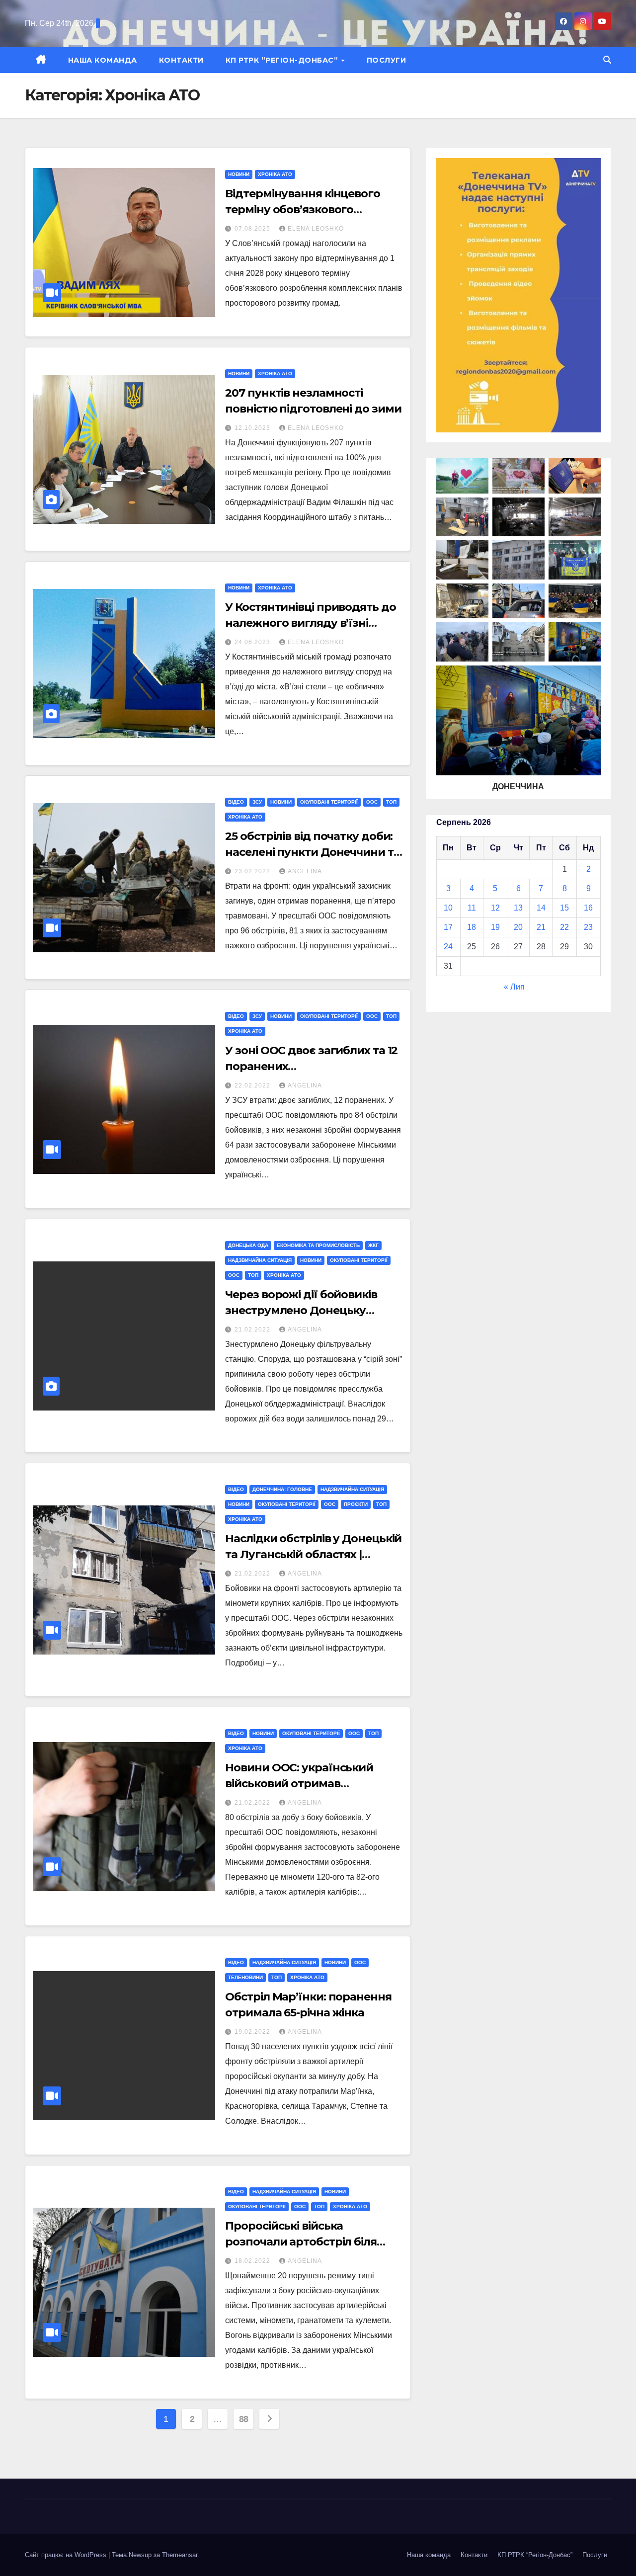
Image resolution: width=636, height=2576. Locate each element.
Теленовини (245, 1977)
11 (472, 908)
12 (495, 908)
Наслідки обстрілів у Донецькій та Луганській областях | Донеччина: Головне (313, 1554)
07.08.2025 (253, 229)
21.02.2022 (253, 1330)
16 (588, 908)
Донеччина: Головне (282, 1489)
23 (588, 927)
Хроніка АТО (275, 174)
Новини (239, 174)
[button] (607, 60)
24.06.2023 (253, 642)
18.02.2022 (253, 2261)
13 (518, 908)
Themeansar (180, 2555)
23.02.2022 (253, 871)
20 (518, 927)
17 (448, 927)
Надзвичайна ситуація (260, 1260)
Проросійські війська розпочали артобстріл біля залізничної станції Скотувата (310, 2242)
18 (472, 927)
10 (448, 908)
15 (564, 908)
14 (541, 908)
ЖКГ (373, 1245)
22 (564, 927)
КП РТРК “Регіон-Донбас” (283, 60)
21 (541, 927)
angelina (305, 871)
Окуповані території (329, 802)
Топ (391, 802)
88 (244, 2419)
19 (495, 927)
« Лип (514, 987)
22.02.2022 (253, 1085)
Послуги (387, 60)
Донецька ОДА (248, 1245)
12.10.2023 (253, 428)
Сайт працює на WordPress (67, 2555)
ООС (372, 802)
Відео (236, 802)
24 (448, 947)
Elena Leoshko (316, 229)
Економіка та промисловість (318, 1245)
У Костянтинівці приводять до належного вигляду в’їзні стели (310, 623)
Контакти (181, 60)
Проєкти (356, 1504)
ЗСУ (257, 802)
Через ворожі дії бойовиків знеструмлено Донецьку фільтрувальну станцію (301, 1310)
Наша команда (103, 60)
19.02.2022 (253, 2032)
